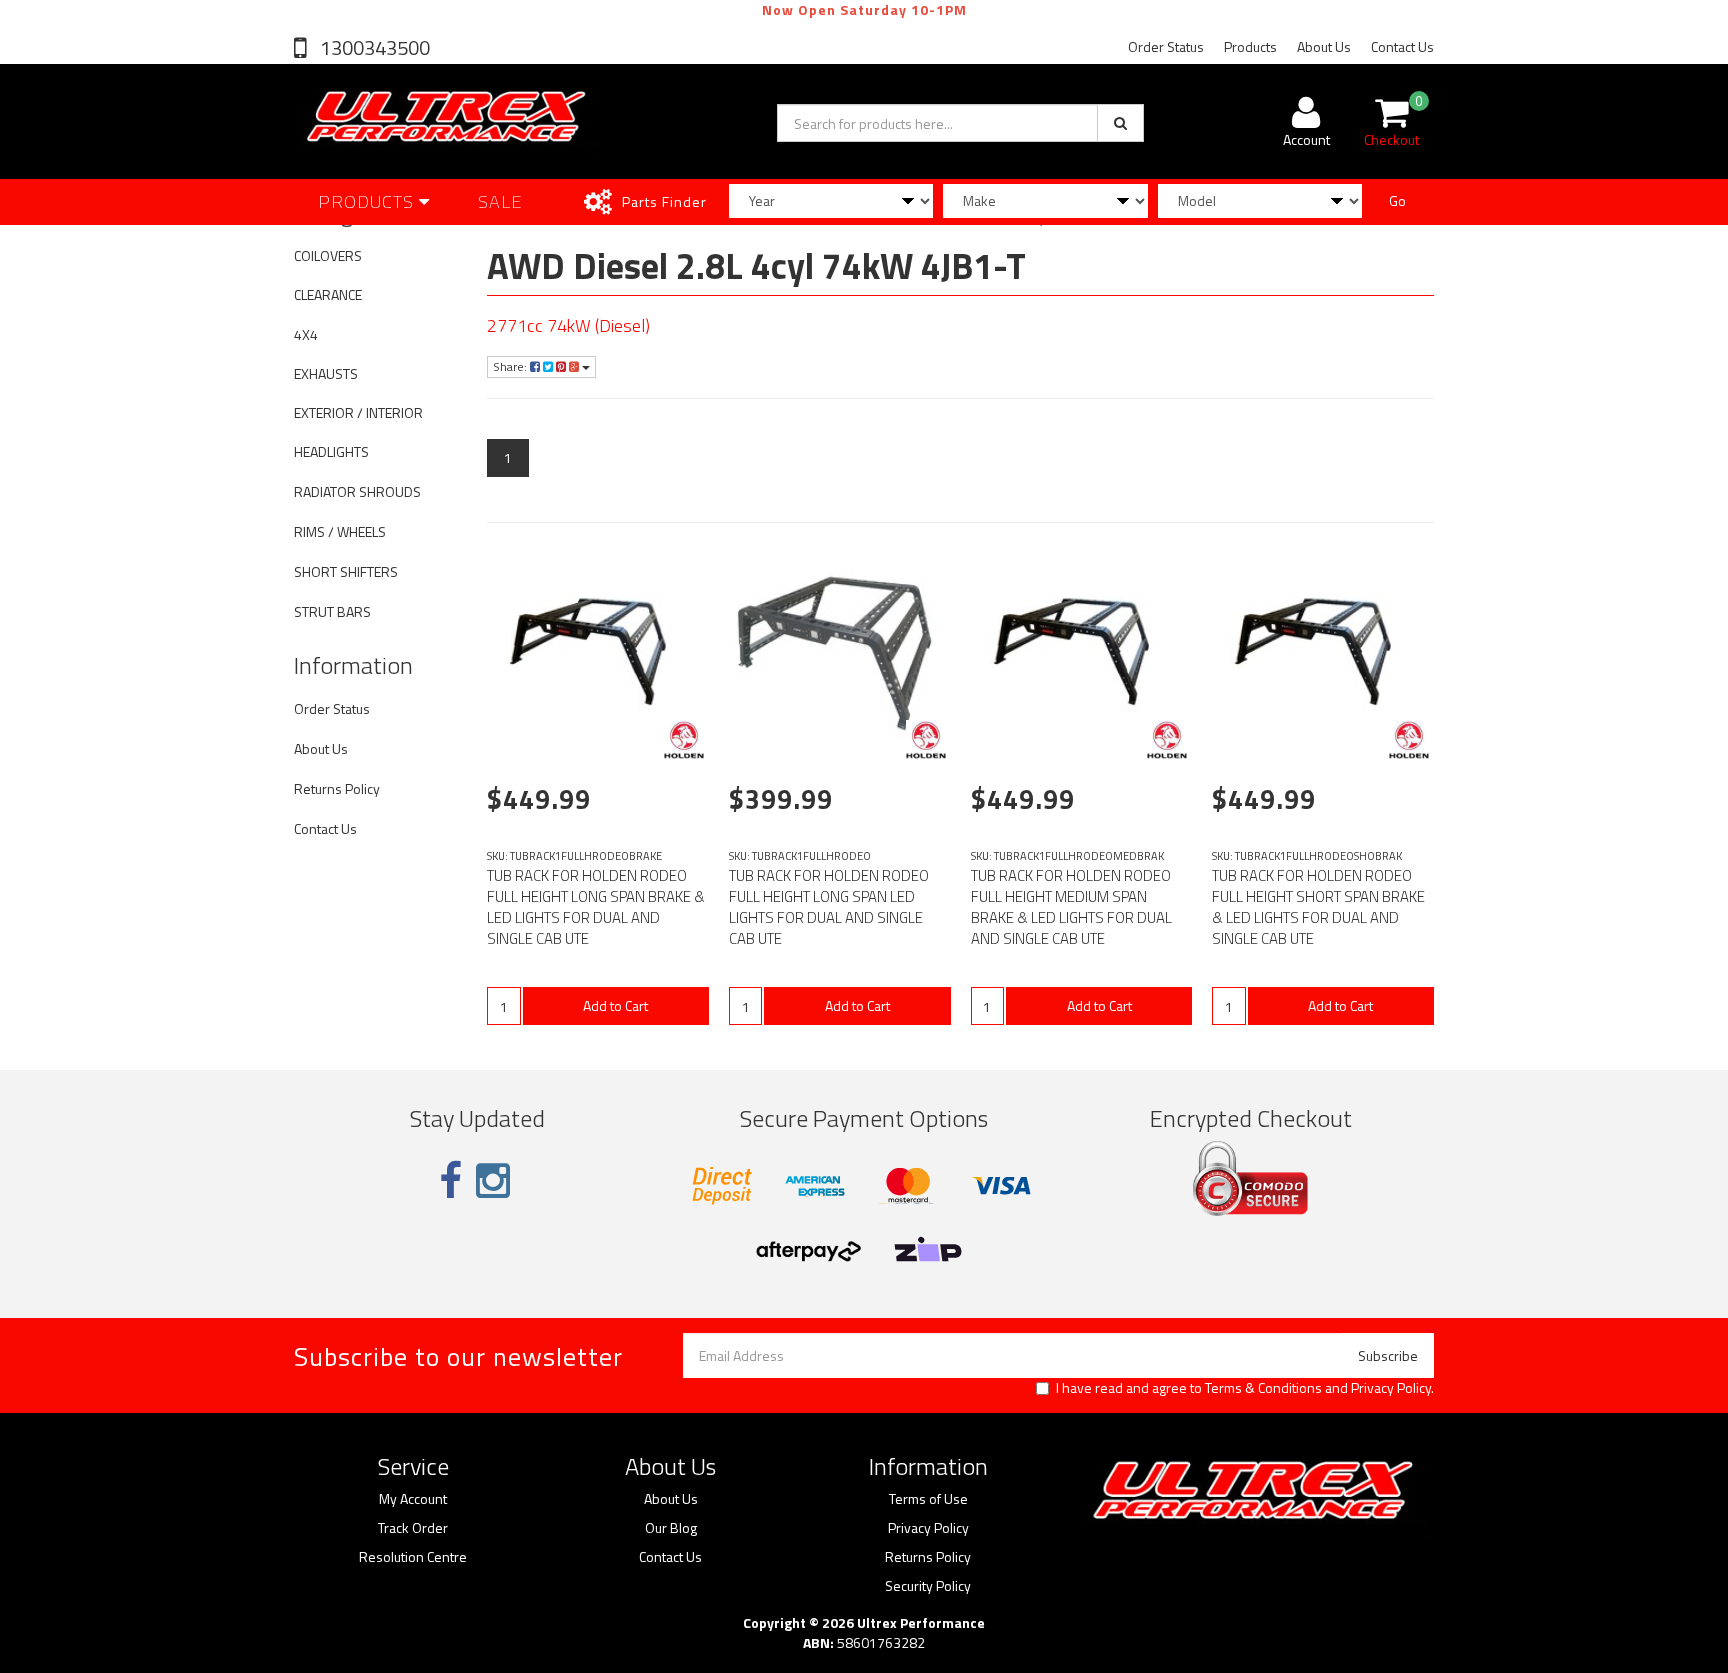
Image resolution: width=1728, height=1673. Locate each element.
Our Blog (671, 1528)
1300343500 (373, 47)
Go (1397, 200)
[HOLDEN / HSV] (684, 740)
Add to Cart (615, 1005)
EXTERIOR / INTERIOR (358, 412)
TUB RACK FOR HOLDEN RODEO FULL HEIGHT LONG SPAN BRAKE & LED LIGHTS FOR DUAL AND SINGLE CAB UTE (596, 907)
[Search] (1120, 123)
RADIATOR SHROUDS (357, 491)
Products (1250, 46)
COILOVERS (328, 255)
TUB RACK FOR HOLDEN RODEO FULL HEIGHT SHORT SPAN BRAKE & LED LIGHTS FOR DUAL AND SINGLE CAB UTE (1318, 907)
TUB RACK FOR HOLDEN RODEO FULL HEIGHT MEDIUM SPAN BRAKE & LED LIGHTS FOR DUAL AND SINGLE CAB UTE (1071, 907)
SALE (500, 201)
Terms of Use (928, 1499)
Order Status (1166, 46)
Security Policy (928, 1586)
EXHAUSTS (326, 373)
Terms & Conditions (1263, 1387)
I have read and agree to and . (1245, 1388)
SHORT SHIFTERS (346, 571)
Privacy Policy (1391, 1387)
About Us (1324, 46)
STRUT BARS (332, 611)
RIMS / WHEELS (340, 531)
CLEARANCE (328, 294)
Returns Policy (337, 788)
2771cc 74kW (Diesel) (568, 325)
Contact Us (1402, 46)
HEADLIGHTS (331, 451)
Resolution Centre (413, 1557)
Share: (511, 366)
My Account (413, 1499)
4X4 (306, 334)
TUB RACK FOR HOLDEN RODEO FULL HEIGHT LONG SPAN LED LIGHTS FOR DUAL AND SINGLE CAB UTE (829, 907)
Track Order (413, 1528)
